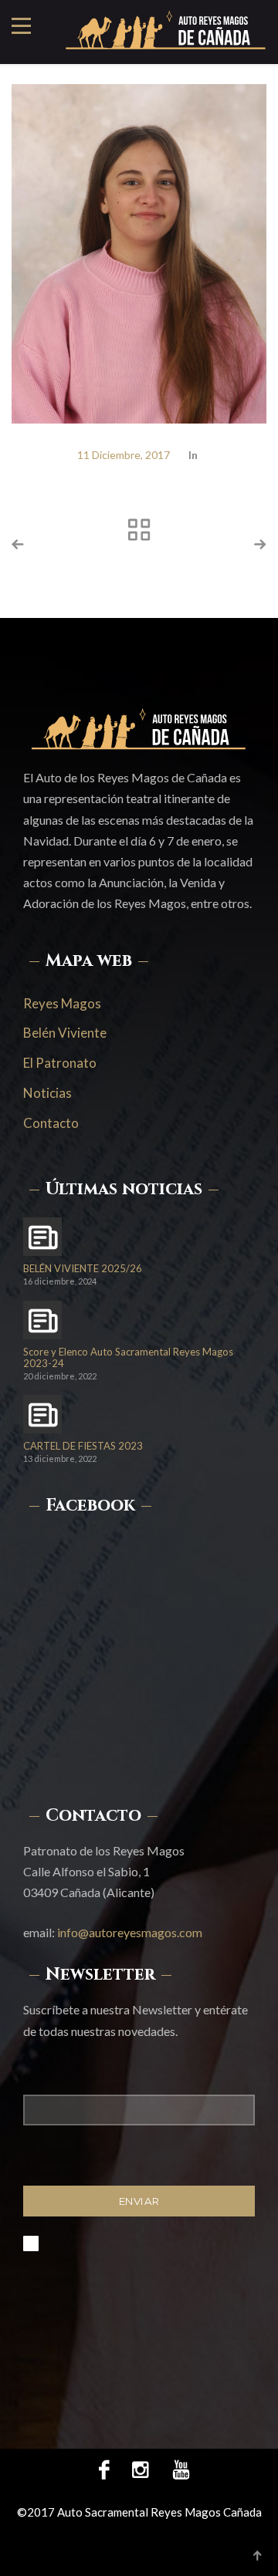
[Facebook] (104, 2469)
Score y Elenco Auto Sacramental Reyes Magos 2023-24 (128, 1358)
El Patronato (60, 1063)
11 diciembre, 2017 (124, 455)
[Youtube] (175, 2469)
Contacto (51, 1123)
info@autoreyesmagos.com (130, 1932)
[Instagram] (140, 2469)
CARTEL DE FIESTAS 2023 (83, 1446)
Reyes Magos (62, 1003)
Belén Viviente (65, 1033)
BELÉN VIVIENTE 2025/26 (83, 1269)
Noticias (47, 1093)
